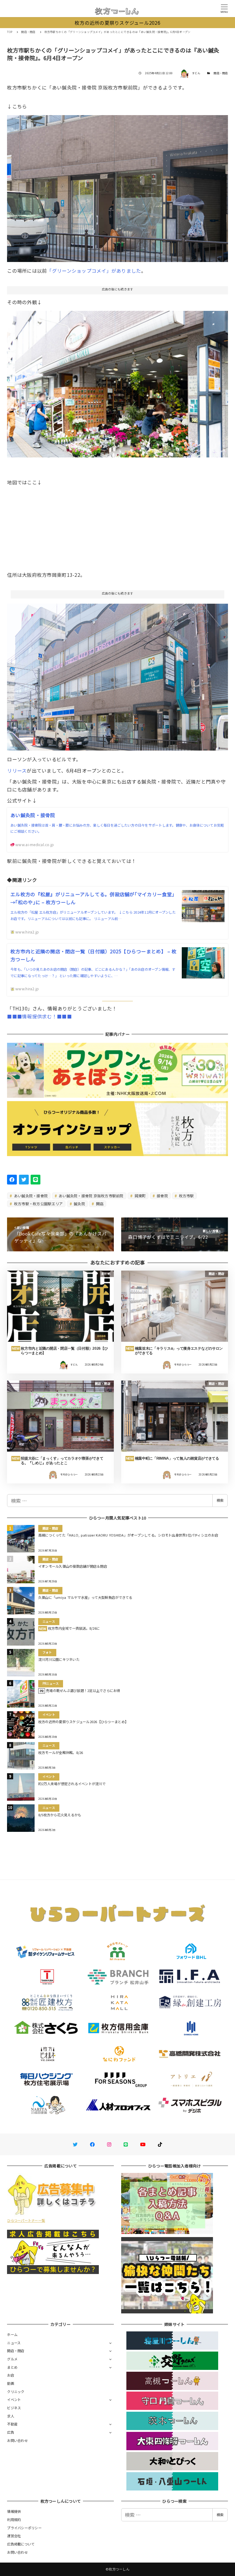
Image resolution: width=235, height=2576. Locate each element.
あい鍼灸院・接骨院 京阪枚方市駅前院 (91, 1196)
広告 (11, 2432)
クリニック (16, 2392)
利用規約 (14, 2520)
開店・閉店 (221, 73)
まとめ (12, 2367)
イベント (14, 2400)
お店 (11, 2375)
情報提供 (14, 2511)
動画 (11, 2383)
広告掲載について (21, 2544)
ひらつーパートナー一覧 (26, 2220)
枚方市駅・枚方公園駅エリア (38, 1204)
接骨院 (162, 1196)
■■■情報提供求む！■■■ (39, 1016)
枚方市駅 (186, 1196)
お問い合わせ (17, 2440)
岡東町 (140, 1196)
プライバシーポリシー (24, 2528)
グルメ (12, 2359)
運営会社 (14, 2536)
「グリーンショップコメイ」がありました (94, 271)
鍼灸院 (79, 1204)
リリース (17, 770)
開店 (99, 1204)
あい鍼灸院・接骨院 (31, 1196)
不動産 (12, 2424)
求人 (11, 2416)
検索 (220, 1500)
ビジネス (14, 2408)
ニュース (14, 2343)
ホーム (12, 2334)
